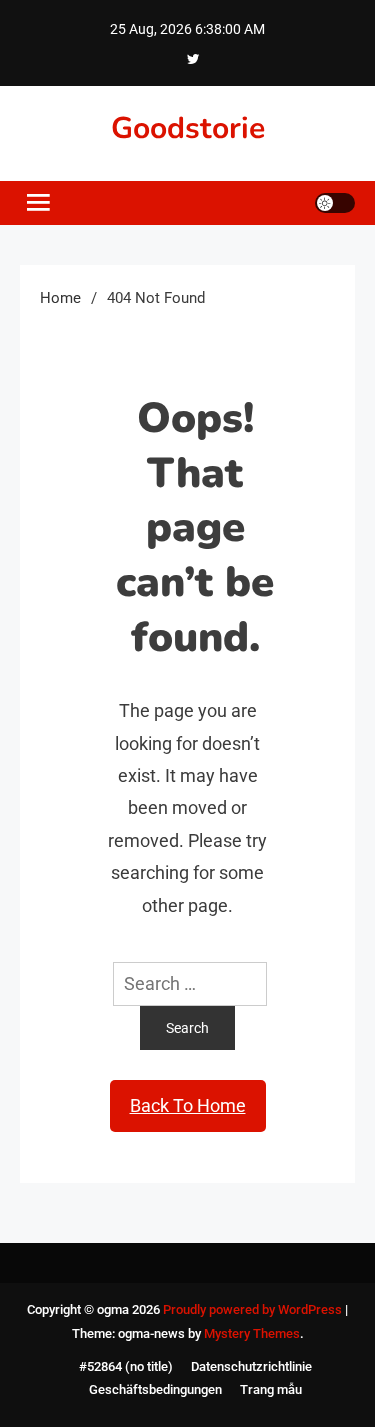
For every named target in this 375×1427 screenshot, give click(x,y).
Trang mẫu (271, 1389)
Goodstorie (188, 128)
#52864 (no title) (126, 1366)
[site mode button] (335, 203)
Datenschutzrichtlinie (251, 1366)
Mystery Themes (252, 1333)
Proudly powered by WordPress (254, 1309)
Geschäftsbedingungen (155, 1389)
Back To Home (188, 1105)
